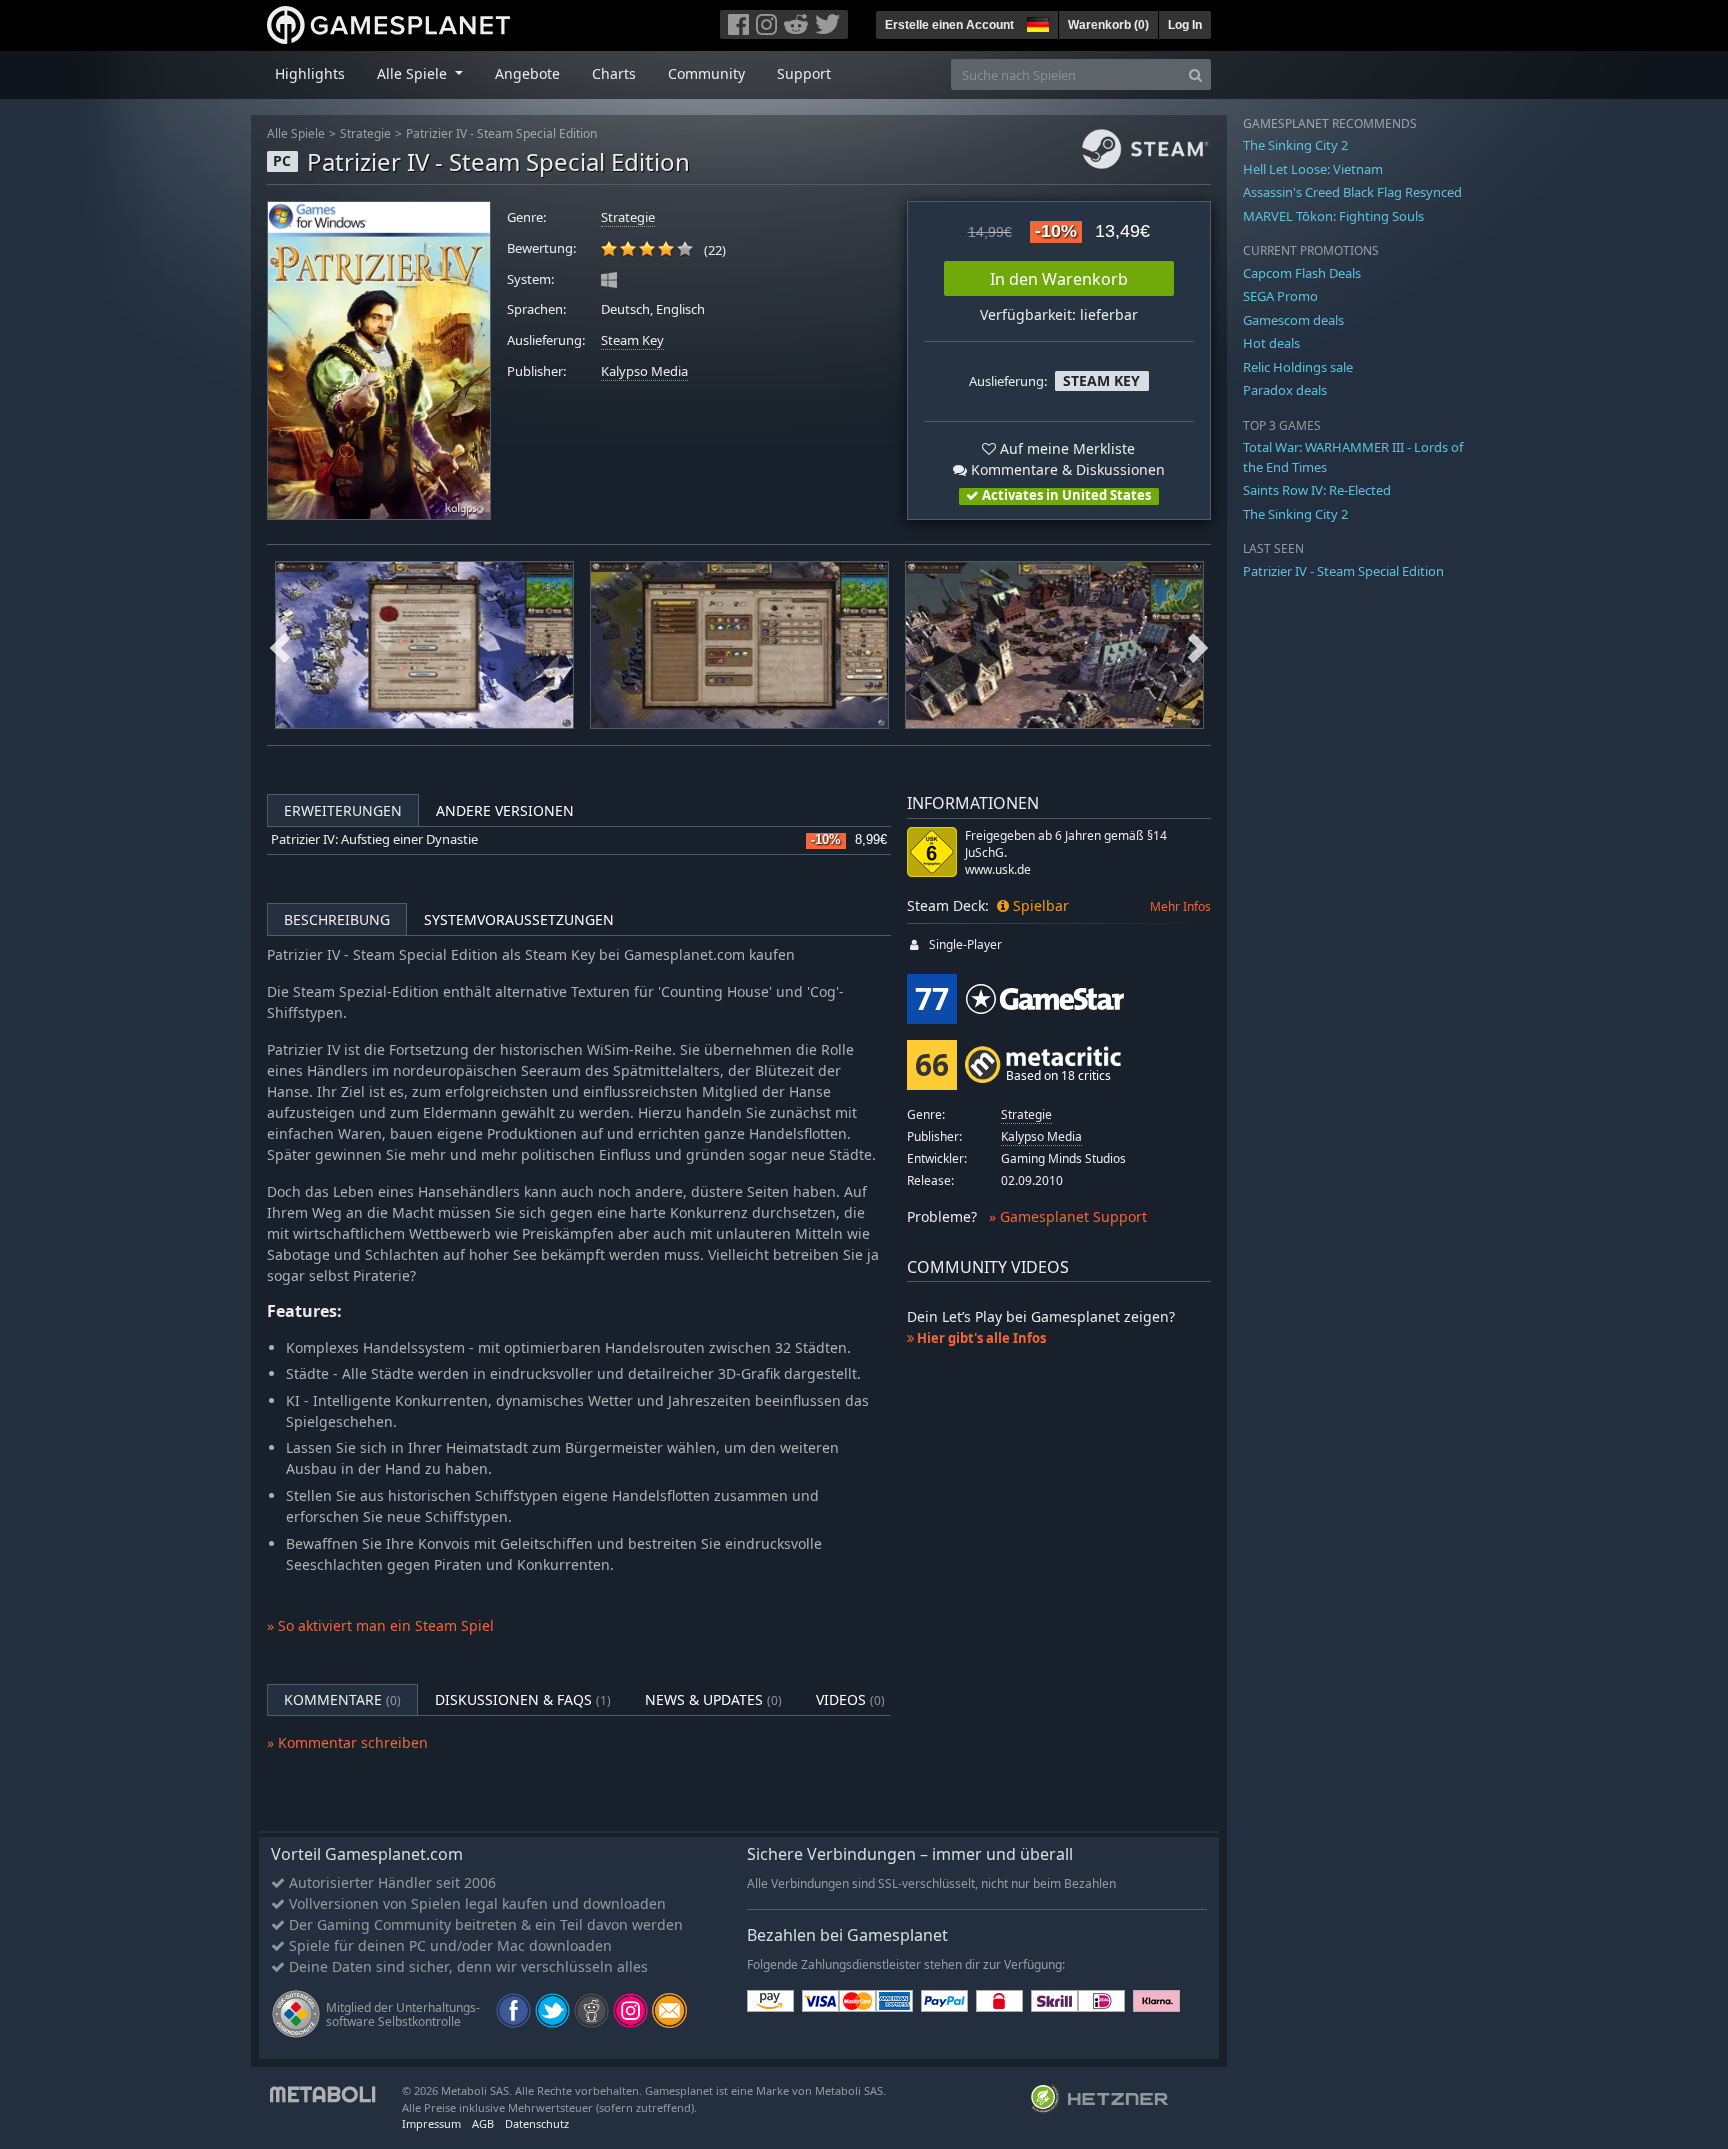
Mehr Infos (1180, 906)
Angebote (527, 73)
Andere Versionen (505, 810)
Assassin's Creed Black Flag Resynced (1352, 192)
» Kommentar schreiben (347, 1742)
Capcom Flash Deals (1302, 273)
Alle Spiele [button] (414, 73)
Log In (1185, 25)
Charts (614, 73)
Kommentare (342, 1699)
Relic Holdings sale (1298, 367)
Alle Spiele (296, 133)
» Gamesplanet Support (1068, 1216)
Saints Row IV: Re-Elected (1317, 490)
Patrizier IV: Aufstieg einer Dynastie (374, 839)
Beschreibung (337, 919)
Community (706, 73)
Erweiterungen (343, 810)
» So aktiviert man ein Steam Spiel (380, 1625)
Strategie (365, 133)
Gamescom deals (1293, 320)
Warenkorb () (1108, 25)
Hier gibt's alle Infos (980, 1338)
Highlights (310, 73)
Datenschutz (537, 2123)
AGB (483, 2123)
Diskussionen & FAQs (523, 1699)
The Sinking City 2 (1295, 145)
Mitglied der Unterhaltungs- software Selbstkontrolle (403, 2014)
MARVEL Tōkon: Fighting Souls (1333, 216)
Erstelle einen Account (949, 25)
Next (1198, 645)
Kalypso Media (644, 371)
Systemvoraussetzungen (519, 919)
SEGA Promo (1280, 296)
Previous (280, 645)
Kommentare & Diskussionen (1066, 469)
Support (804, 73)
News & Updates (713, 1699)
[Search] (1195, 74)
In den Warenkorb (1059, 279)
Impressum (431, 2123)
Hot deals (1271, 343)
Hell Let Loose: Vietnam (1313, 169)
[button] (1036, 22)
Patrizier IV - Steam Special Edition (501, 133)
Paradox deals (1285, 390)
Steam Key (632, 340)
